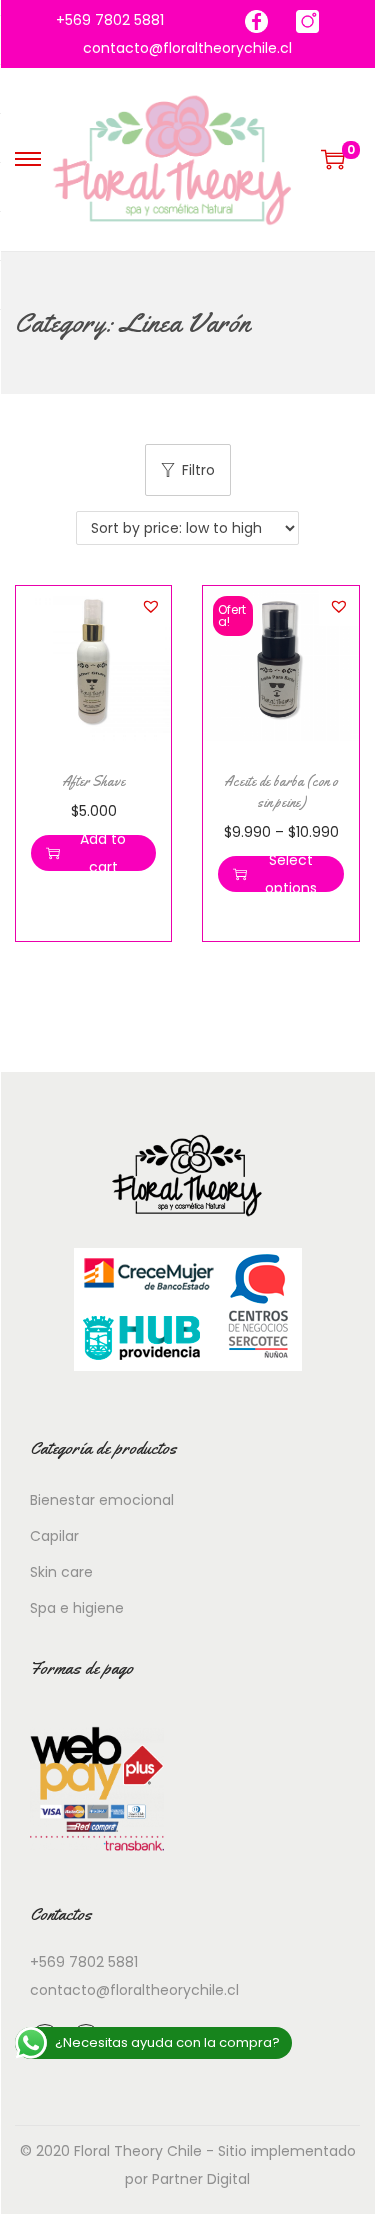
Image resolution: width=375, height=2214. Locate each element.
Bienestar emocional (102, 1500)
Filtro (198, 470)
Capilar (54, 1536)
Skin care (61, 1572)
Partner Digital (201, 2179)
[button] (151, 606)
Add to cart (103, 853)
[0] (333, 159)
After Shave (93, 781)
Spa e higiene (77, 1608)
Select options (291, 874)
